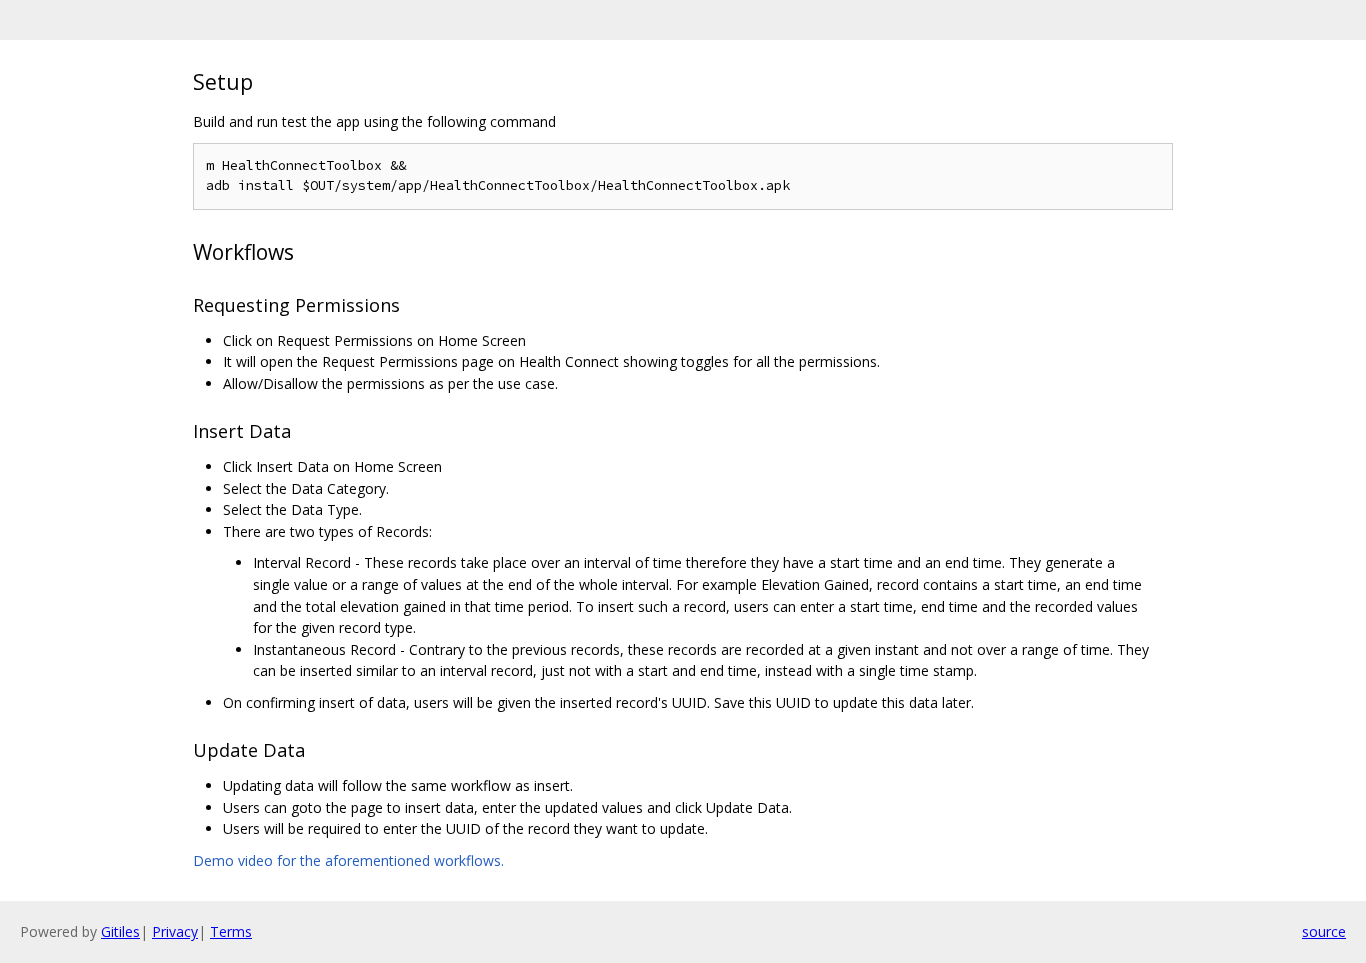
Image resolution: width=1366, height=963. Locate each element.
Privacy (175, 931)
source (1324, 931)
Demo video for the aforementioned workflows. (348, 860)
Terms (231, 931)
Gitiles (120, 931)
